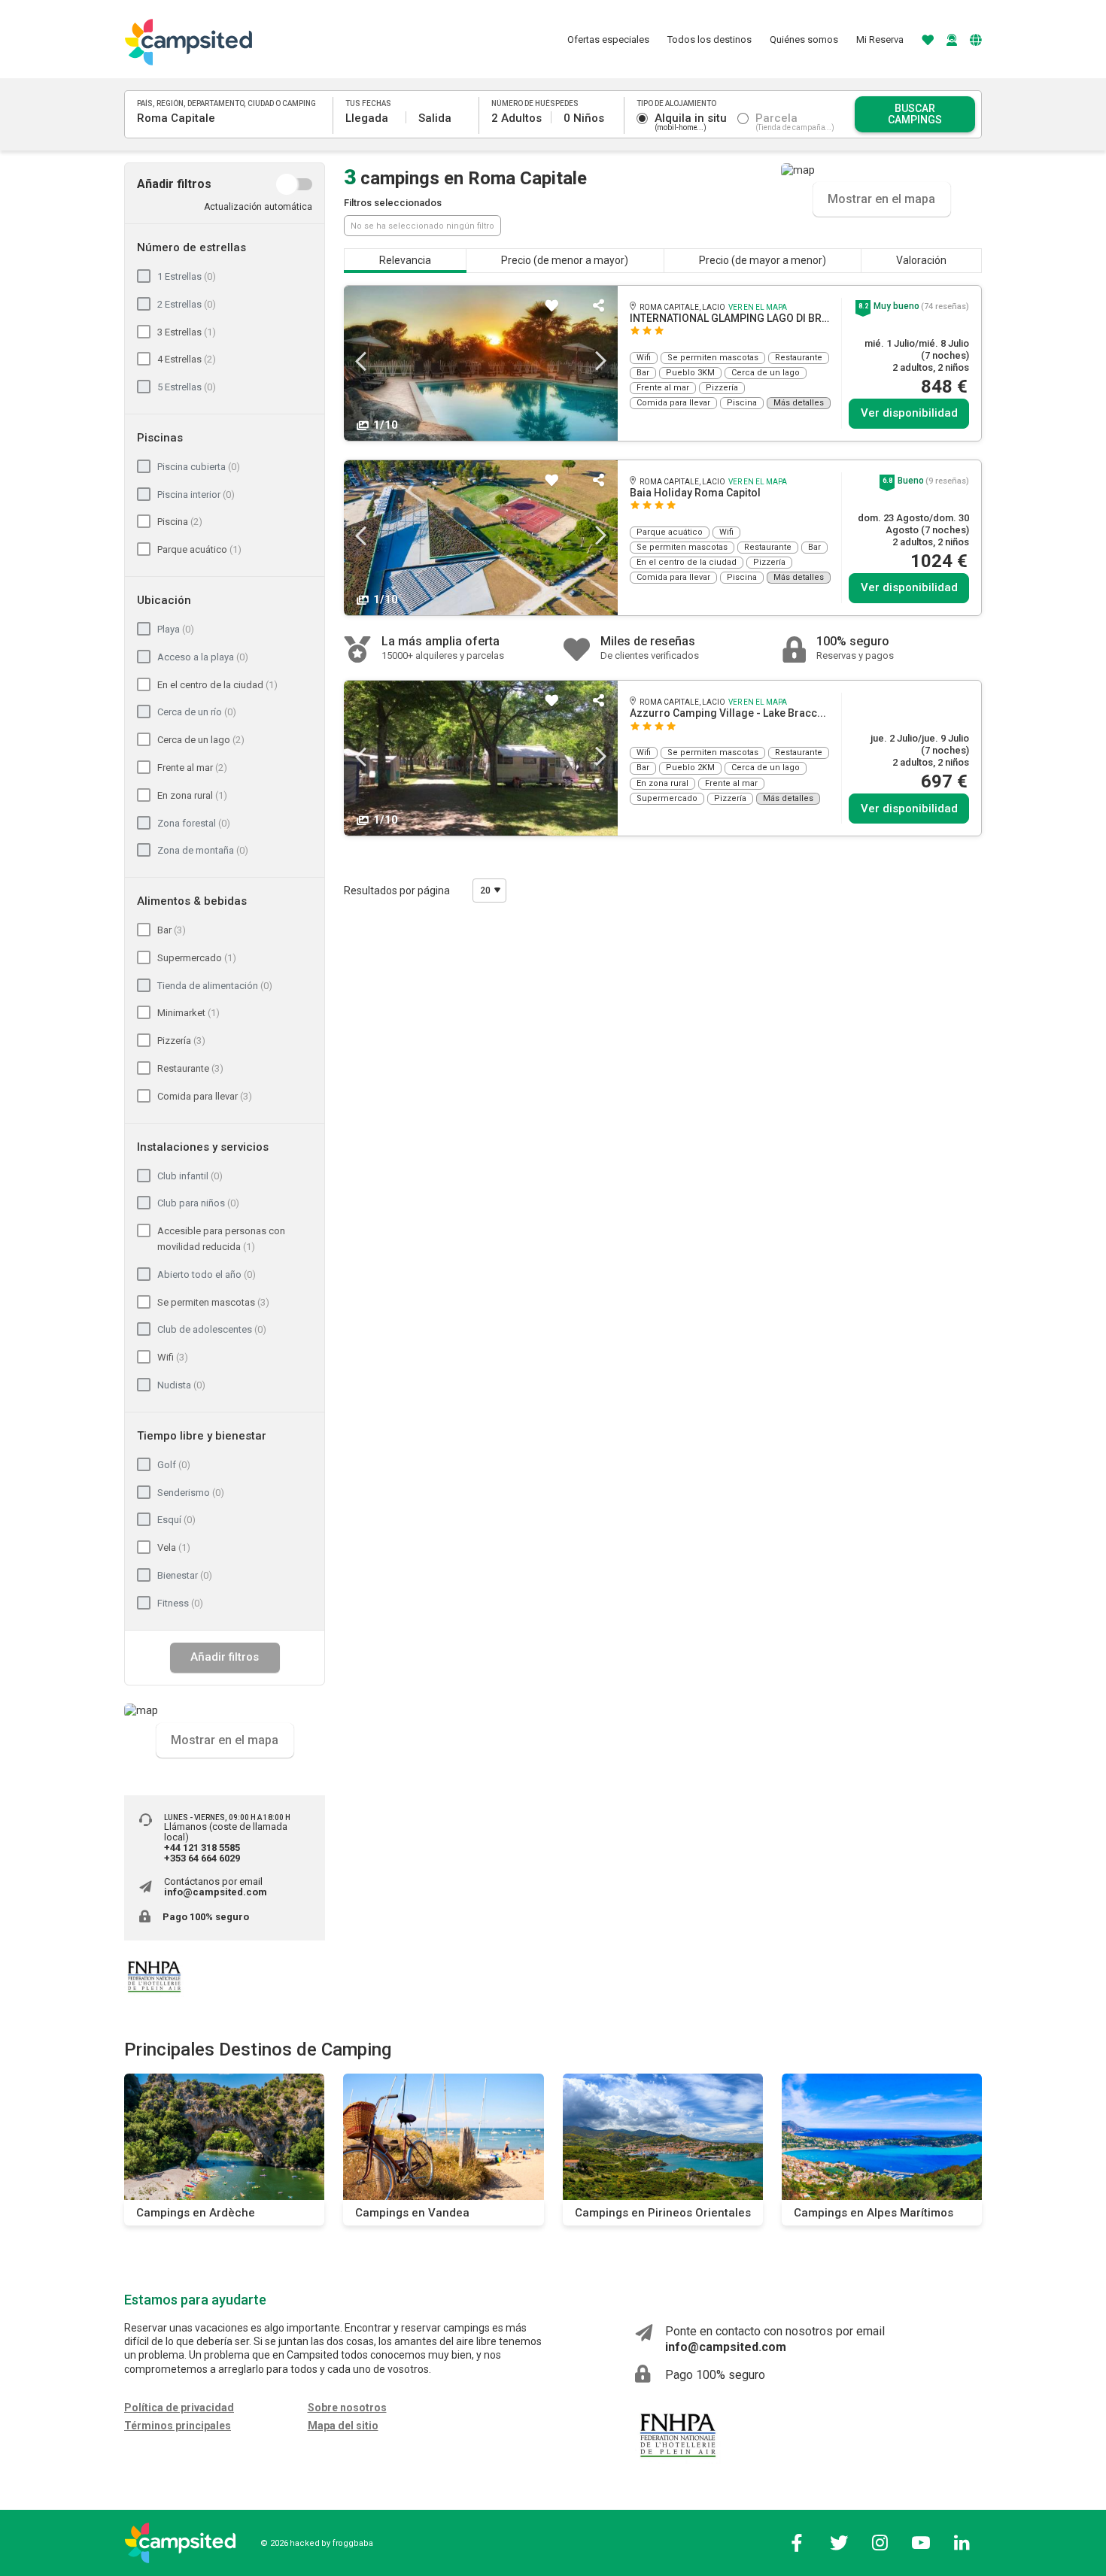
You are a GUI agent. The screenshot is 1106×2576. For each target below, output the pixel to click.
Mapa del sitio (343, 2426)
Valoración (921, 260)
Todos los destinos (709, 39)
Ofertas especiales (608, 39)
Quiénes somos (804, 39)
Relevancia (405, 260)
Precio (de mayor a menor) (763, 260)
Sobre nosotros (347, 2408)
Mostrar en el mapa (225, 1739)
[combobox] (229, 118)
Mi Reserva (880, 39)
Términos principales (178, 2426)
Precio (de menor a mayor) (565, 260)
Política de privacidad (179, 2408)
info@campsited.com (216, 1892)
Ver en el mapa (758, 307)
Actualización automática (258, 207)
